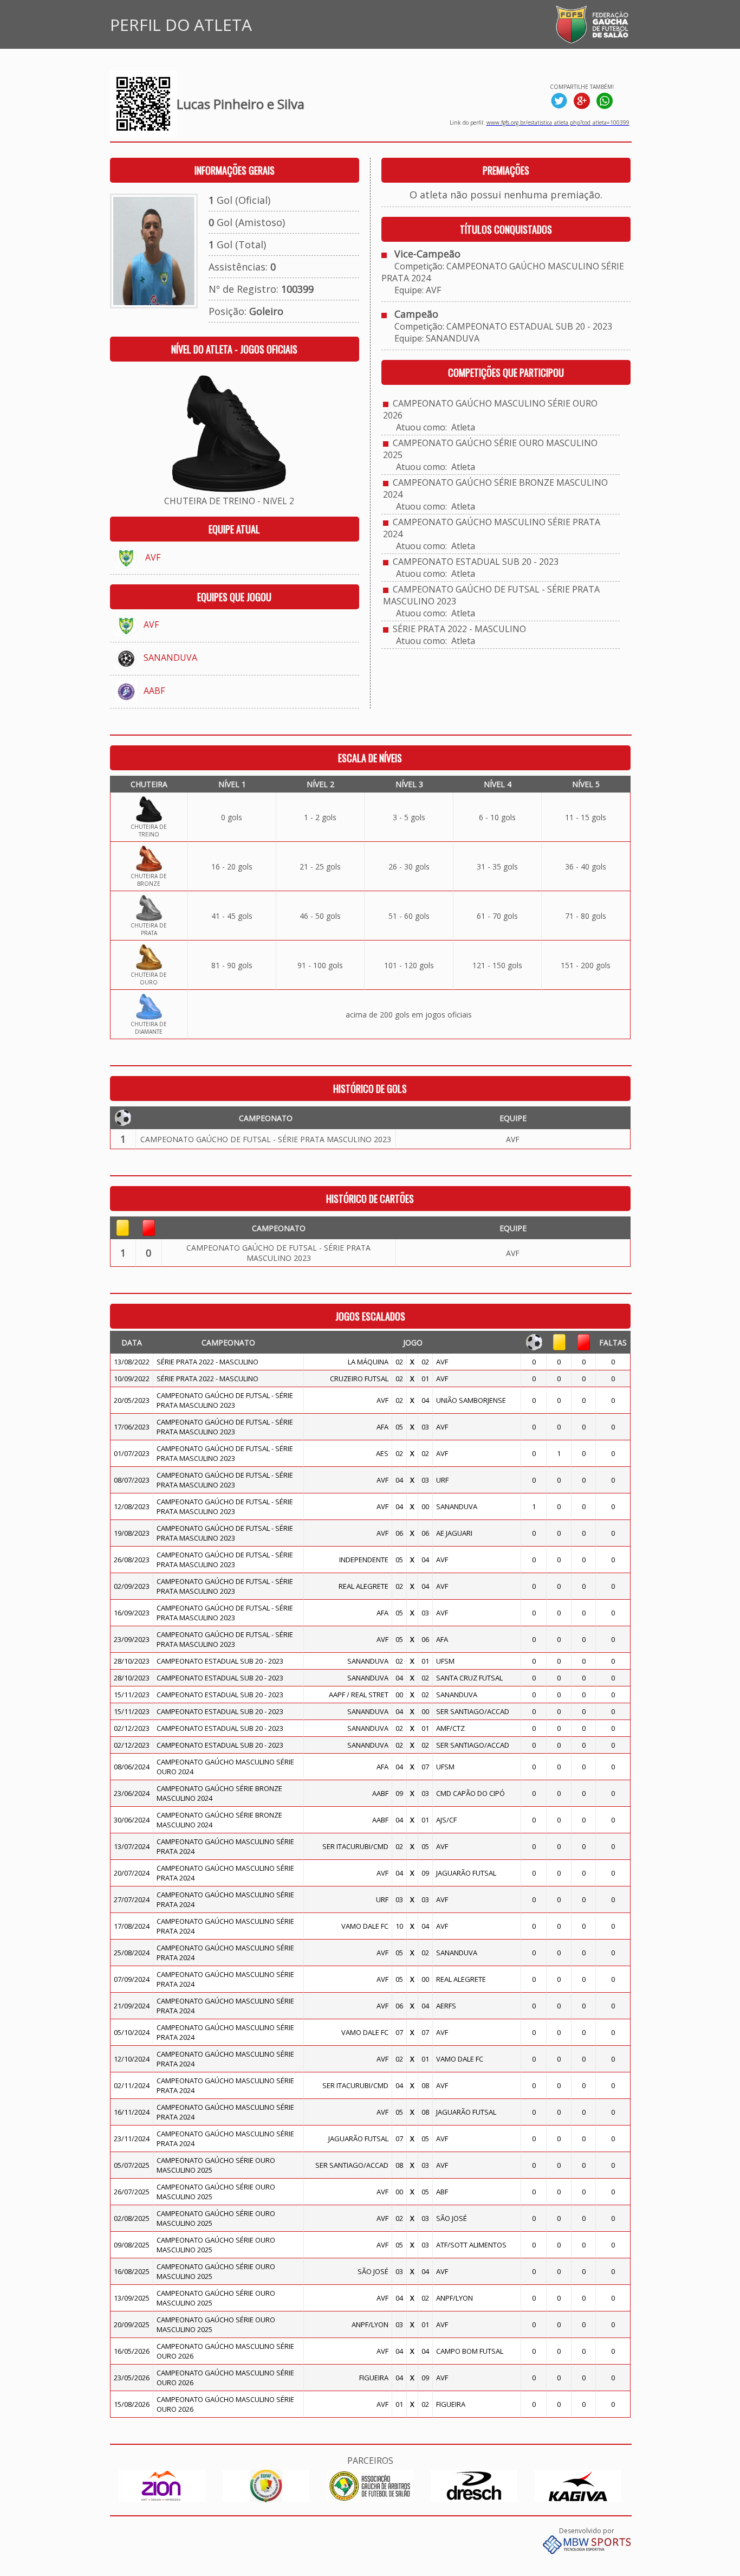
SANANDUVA (170, 658)
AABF (154, 691)
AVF (153, 557)
